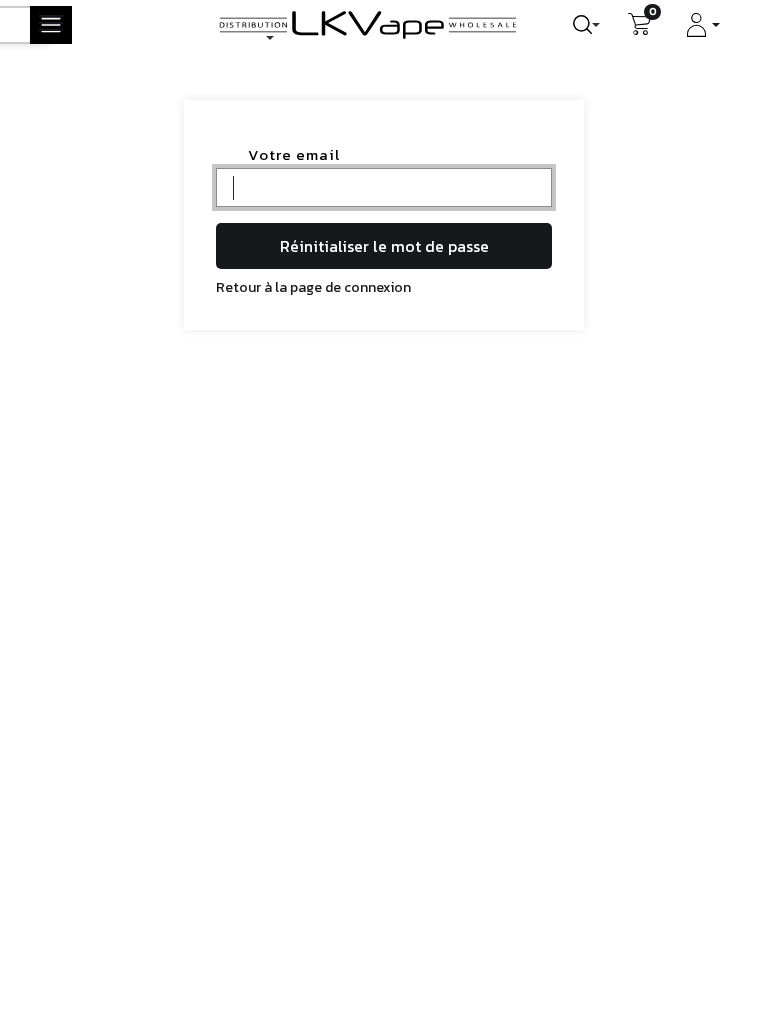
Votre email (294, 155)
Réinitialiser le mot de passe (384, 246)
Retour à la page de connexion (313, 287)
